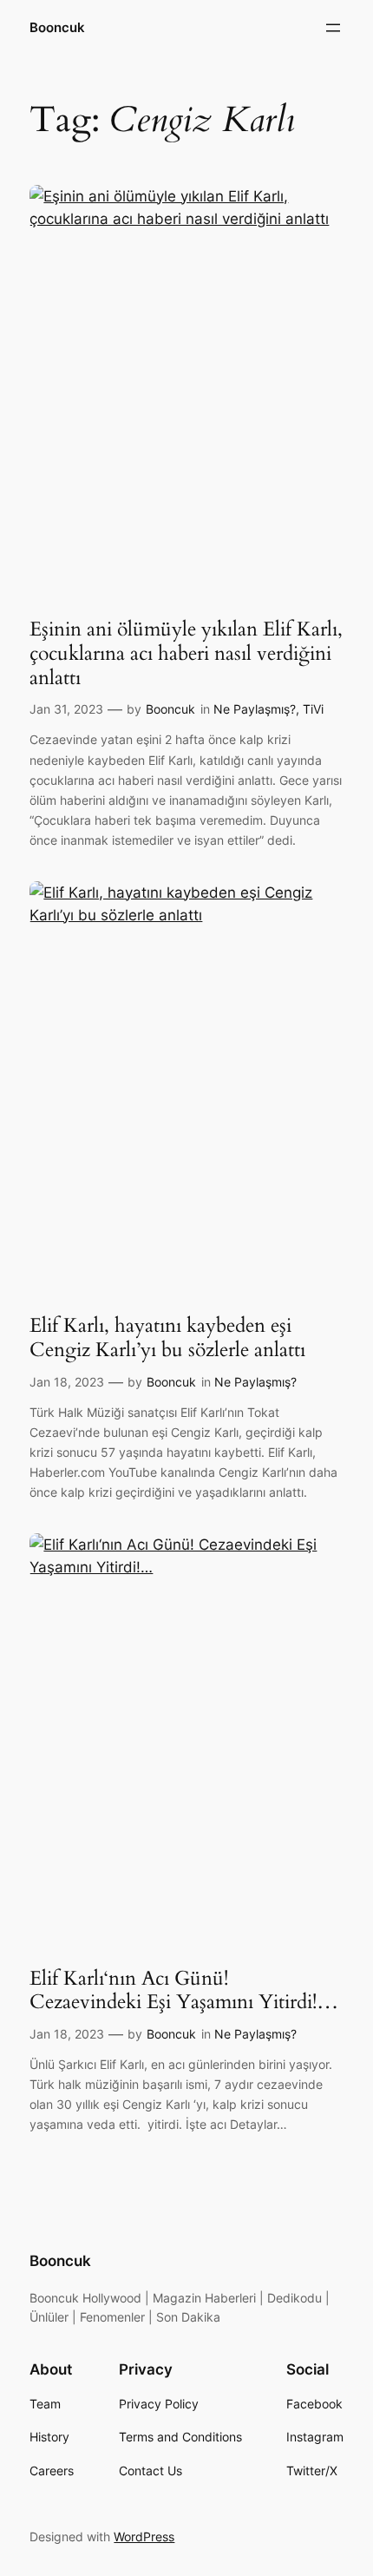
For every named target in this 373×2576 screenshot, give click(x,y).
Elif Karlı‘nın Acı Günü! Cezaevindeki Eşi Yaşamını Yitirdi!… (184, 1990)
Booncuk (57, 28)
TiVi (313, 709)
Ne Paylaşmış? (255, 709)
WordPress (144, 2536)
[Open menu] (333, 28)
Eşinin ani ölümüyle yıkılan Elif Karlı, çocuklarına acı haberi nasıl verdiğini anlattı (186, 653)
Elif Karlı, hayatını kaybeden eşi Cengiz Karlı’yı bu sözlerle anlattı (167, 1337)
